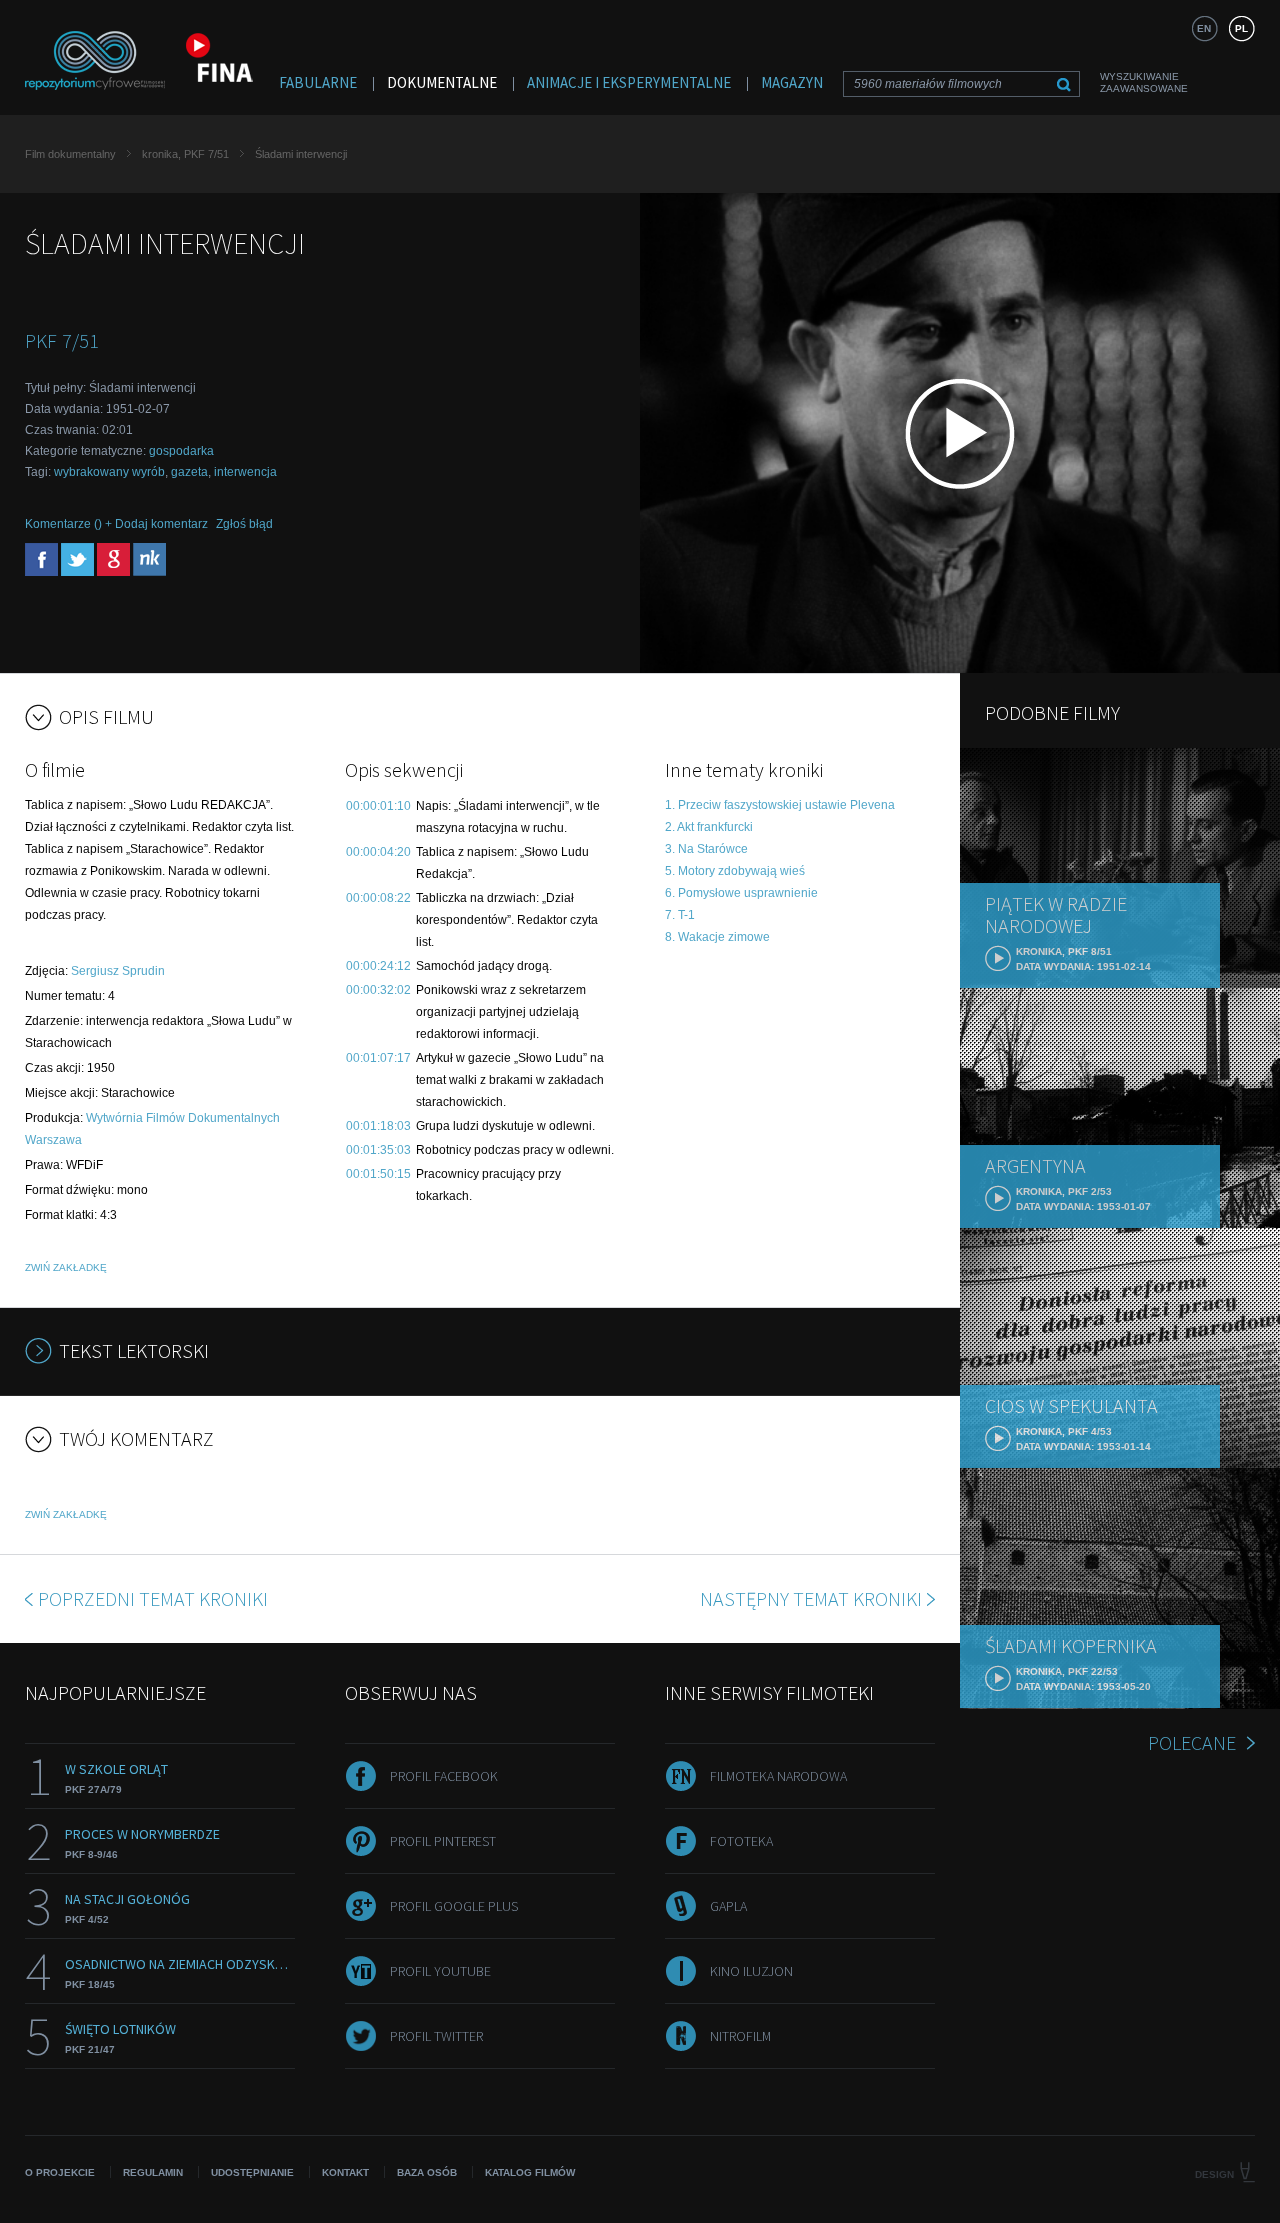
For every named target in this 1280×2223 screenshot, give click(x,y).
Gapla (728, 1906)
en (1204, 28)
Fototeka (741, 1841)
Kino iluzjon (751, 1971)
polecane (1192, 1742)
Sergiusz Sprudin (118, 971)
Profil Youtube (440, 1971)
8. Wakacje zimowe (717, 937)
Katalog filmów (530, 2172)
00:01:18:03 (378, 1126)
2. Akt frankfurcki (709, 827)
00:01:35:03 (378, 1150)
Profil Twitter (436, 2036)
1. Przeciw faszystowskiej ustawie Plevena (780, 805)
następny (811, 1598)
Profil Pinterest (443, 1841)
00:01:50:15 (378, 1174)
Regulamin (153, 2172)
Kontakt (345, 2172)
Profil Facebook (444, 1776)
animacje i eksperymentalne (629, 82)
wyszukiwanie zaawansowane (1144, 82)
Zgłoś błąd (244, 524)
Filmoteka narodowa (778, 1776)
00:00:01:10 (378, 806)
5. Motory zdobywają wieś (735, 871)
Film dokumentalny (70, 154)
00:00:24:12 (378, 966)
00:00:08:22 (378, 898)
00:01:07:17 (378, 1058)
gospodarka (181, 451)
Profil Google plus (454, 1906)
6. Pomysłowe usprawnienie (741, 893)
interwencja (245, 472)
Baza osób (427, 2172)
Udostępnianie (252, 2172)
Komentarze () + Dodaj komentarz (116, 524)
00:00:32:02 (378, 990)
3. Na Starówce (706, 849)
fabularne (318, 82)
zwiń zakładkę (66, 1267)
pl (1241, 28)
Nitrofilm (740, 2036)
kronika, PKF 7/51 (185, 154)
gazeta (189, 472)
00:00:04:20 (378, 852)
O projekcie (60, 2172)
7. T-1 (680, 915)
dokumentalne (442, 82)
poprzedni (153, 1598)
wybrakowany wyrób (109, 472)
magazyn (792, 82)
